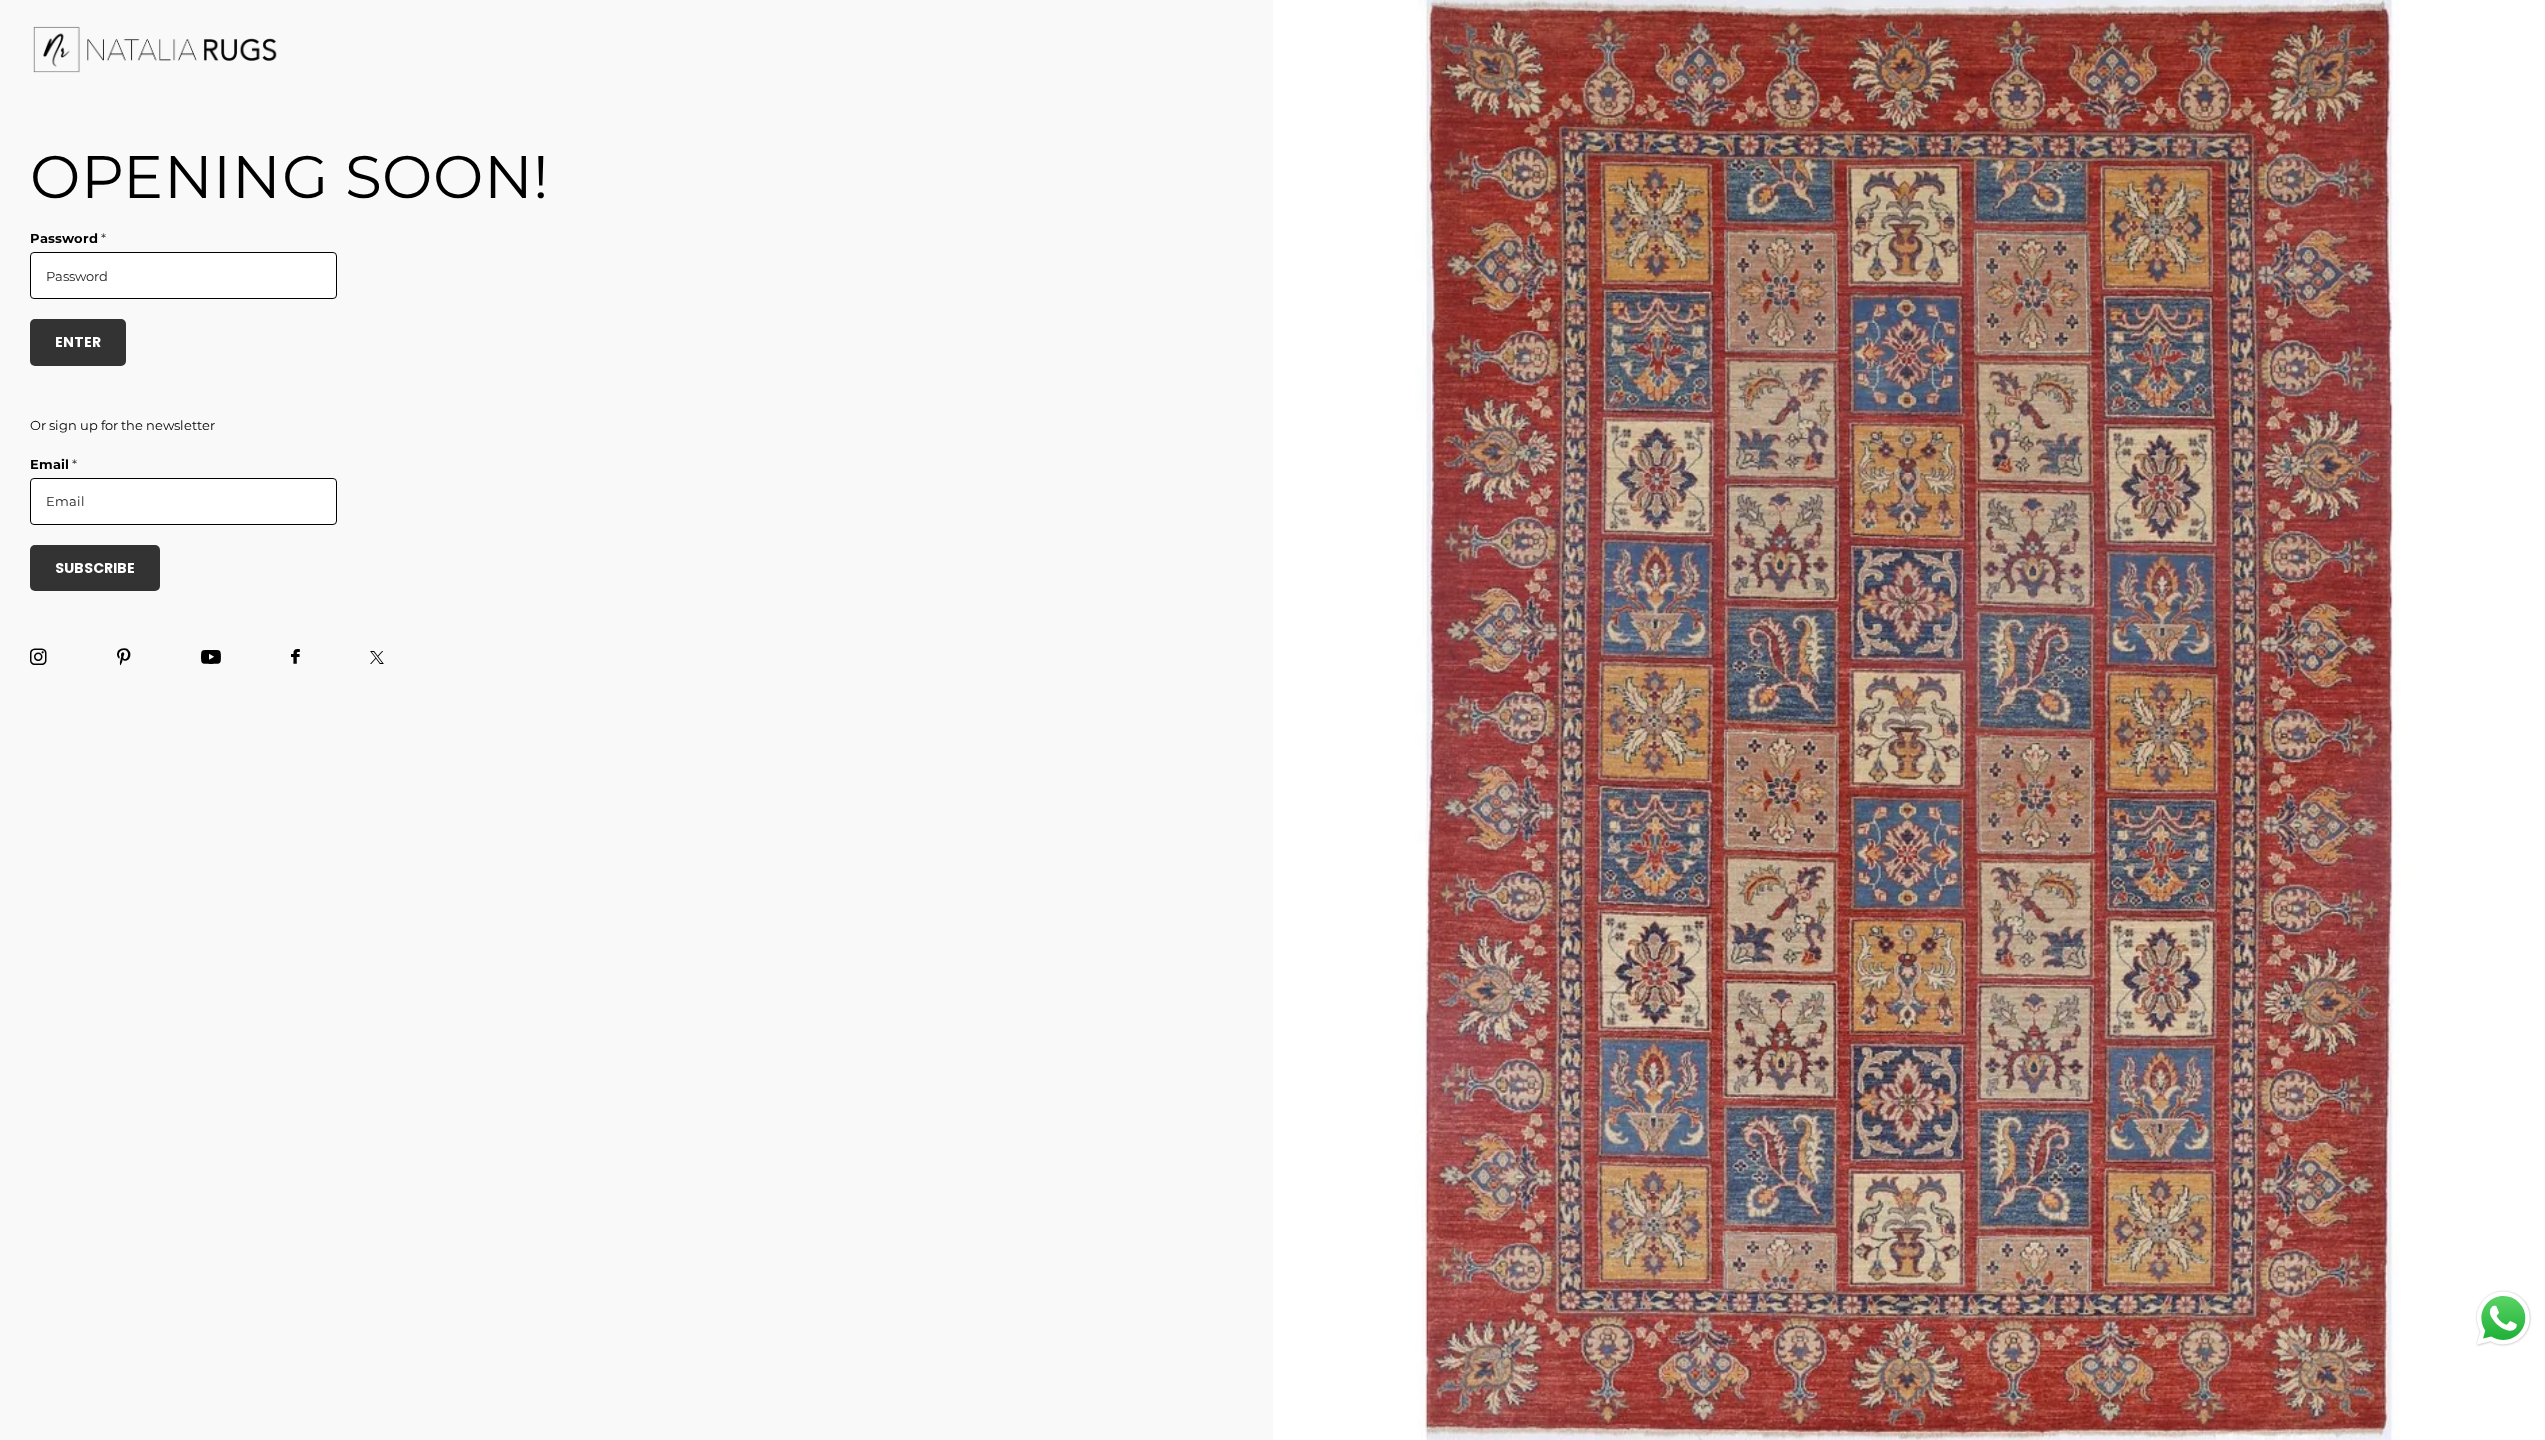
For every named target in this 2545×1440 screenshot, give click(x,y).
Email (53, 464)
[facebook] (295, 657)
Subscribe (95, 568)
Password (68, 238)
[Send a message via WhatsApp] (2503, 1318)
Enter (78, 342)
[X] (377, 657)
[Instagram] (38, 657)
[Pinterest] (124, 657)
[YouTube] (211, 658)
